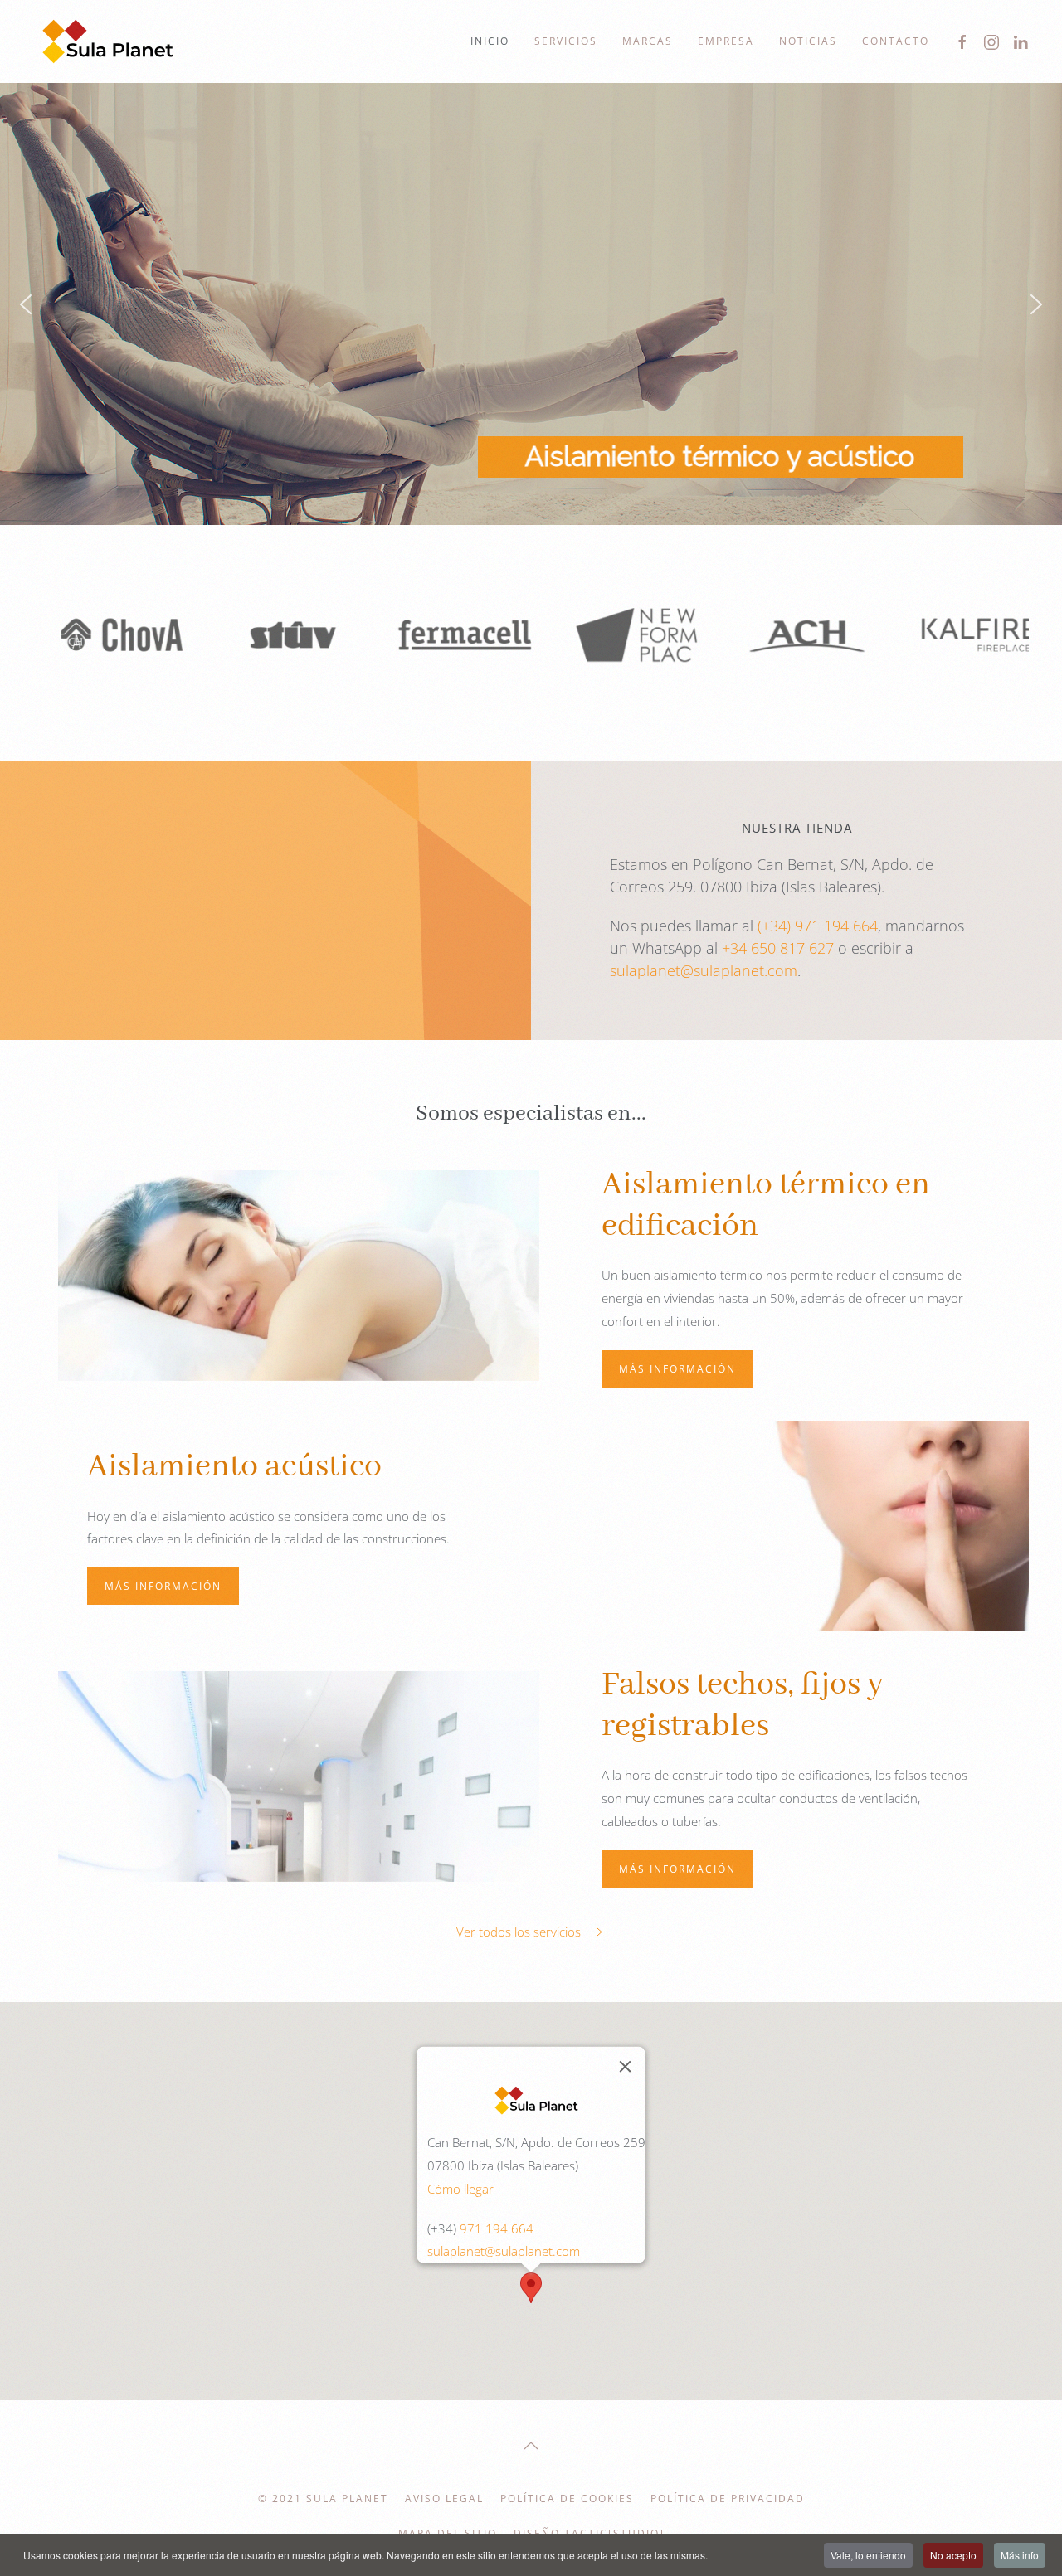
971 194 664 (497, 2228)
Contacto (896, 41)
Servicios (566, 41)
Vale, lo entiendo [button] (868, 2555)
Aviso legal (444, 2498)
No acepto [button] (953, 2555)
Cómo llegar (460, 2188)
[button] (26, 304)
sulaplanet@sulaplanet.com (704, 970)
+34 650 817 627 (778, 948)
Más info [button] (1020, 2555)
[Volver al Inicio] (108, 41)
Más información (677, 1369)
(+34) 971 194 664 (818, 926)
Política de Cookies (567, 2498)
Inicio (490, 41)
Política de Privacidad (728, 2498)
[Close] (626, 2067)
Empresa (726, 41)
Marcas (648, 41)
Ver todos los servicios (519, 1932)
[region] (531, 304)
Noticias (808, 41)
